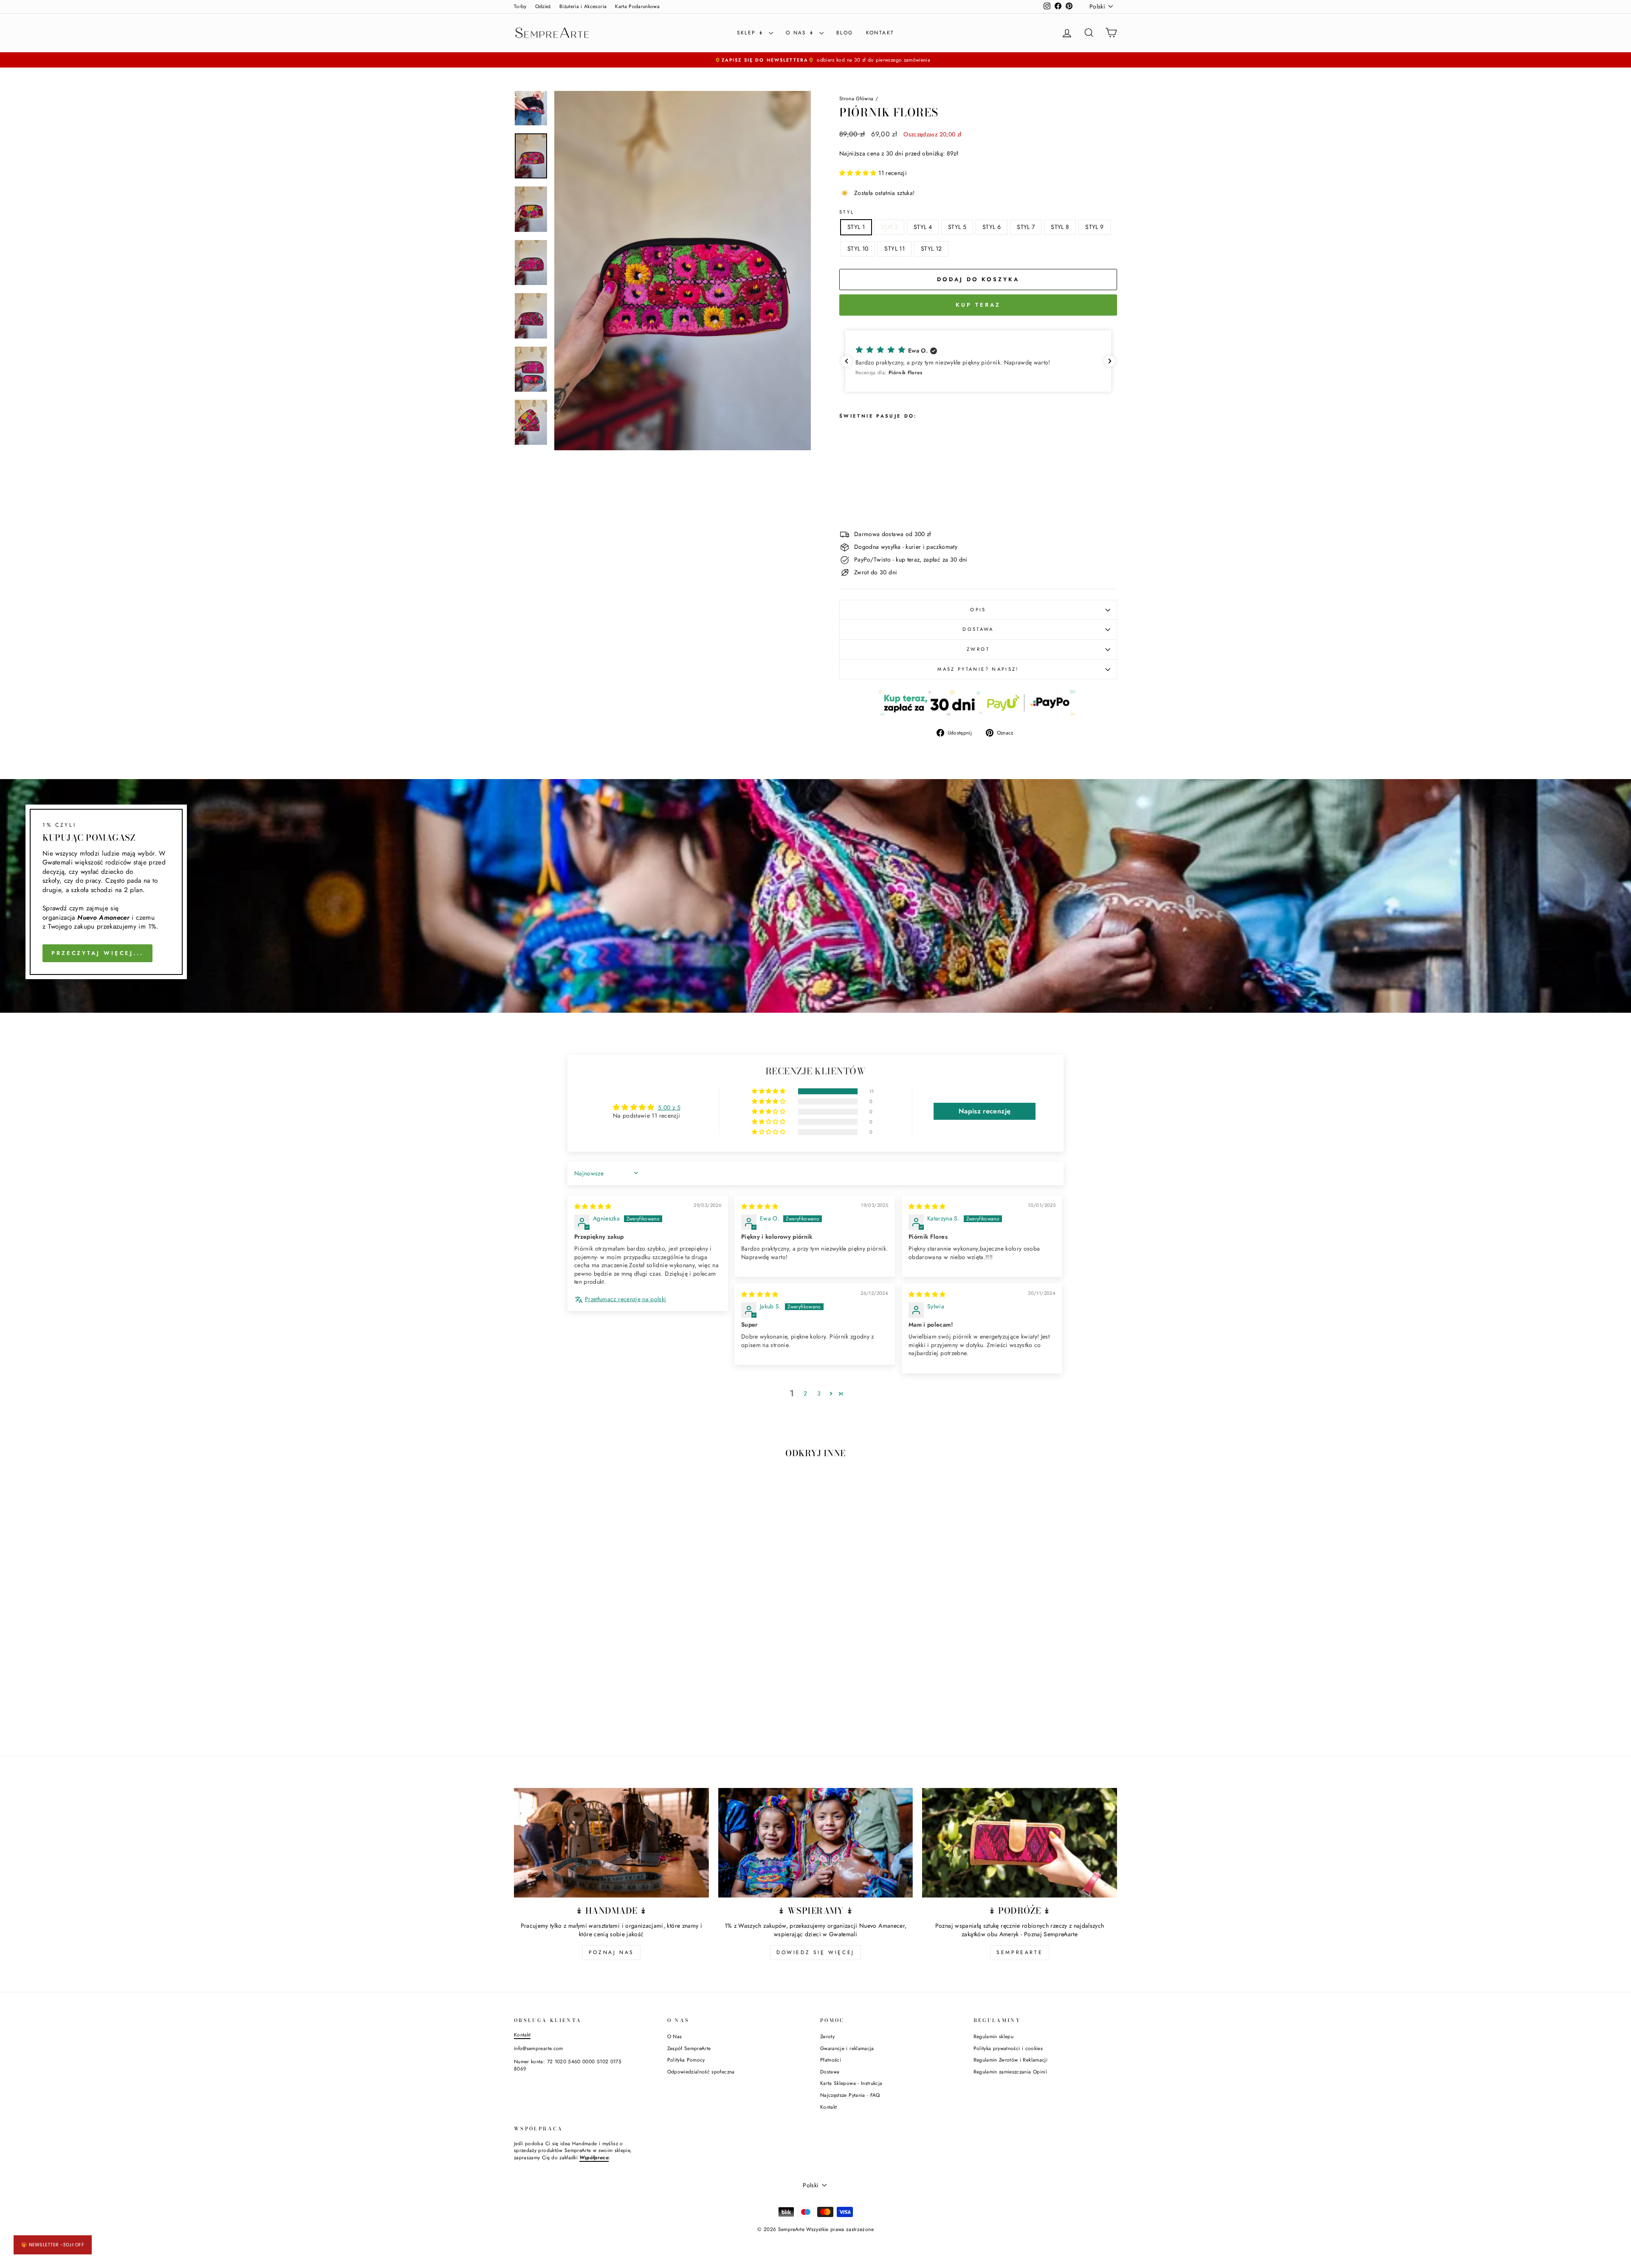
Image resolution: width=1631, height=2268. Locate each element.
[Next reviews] (1110, 361)
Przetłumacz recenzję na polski (626, 1299)
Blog (845, 33)
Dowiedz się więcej (815, 1952)
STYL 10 (858, 249)
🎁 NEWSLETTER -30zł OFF (53, 2245)
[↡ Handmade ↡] (611, 1843)
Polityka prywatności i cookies (1008, 2048)
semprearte (1020, 1952)
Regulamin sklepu (994, 2036)
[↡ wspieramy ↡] (816, 1843)
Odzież (543, 6)
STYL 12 (931, 249)
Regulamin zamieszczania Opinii (1010, 2072)
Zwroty (827, 2036)
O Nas (675, 2036)
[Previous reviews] (847, 361)
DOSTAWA (978, 629)
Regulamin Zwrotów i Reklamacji (1011, 2060)
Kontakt (880, 33)
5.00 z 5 (669, 1107)
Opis (978, 610)
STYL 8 (1060, 227)
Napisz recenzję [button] (985, 1111)
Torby (520, 6)
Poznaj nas (611, 1952)
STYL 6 (992, 227)
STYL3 (889, 227)
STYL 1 (856, 227)
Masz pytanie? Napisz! (978, 669)
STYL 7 (1026, 227)
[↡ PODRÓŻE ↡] (1020, 1843)
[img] (593, 1206)
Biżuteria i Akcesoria (583, 6)
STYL (847, 212)
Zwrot (978, 649)
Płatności (831, 2060)
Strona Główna (856, 98)
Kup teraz (978, 305)
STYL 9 (1094, 227)
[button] (859, 173)
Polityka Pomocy (686, 2060)
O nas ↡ (801, 33)
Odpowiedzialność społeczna (701, 2072)
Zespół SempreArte (689, 2048)
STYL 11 (894, 249)
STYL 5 (957, 227)
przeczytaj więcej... (97, 953)
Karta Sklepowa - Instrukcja (851, 2083)
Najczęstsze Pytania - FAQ (850, 2095)
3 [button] (819, 1393)
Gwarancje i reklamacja (847, 2048)
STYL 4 (923, 227)
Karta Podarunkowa (637, 6)
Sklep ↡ (752, 33)
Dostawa (830, 2072)
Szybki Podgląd (586, 1671)
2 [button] (805, 1393)
